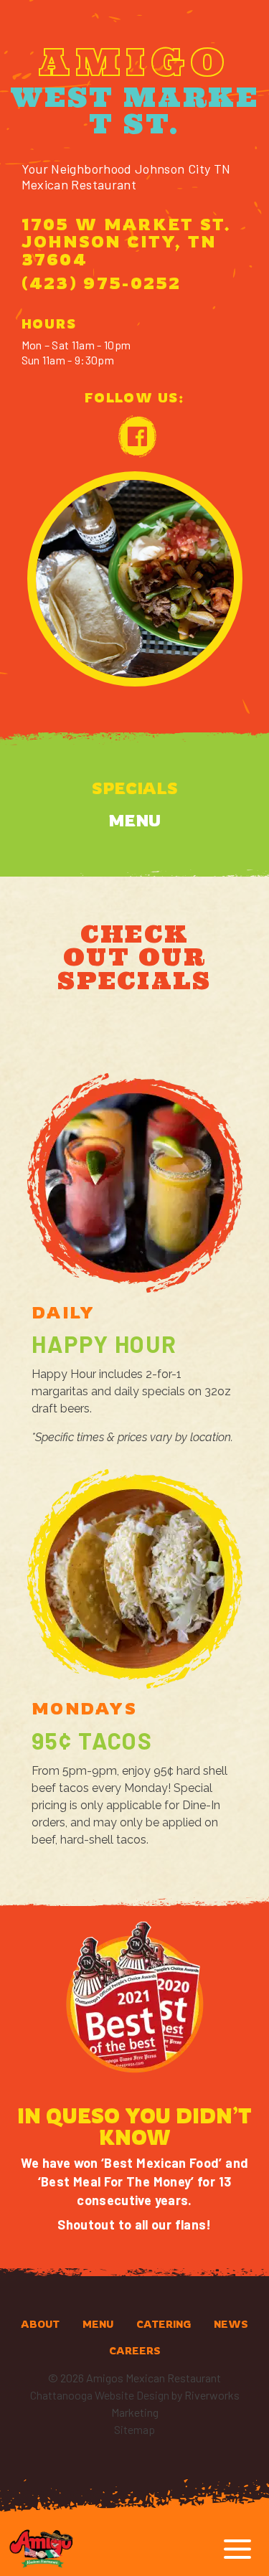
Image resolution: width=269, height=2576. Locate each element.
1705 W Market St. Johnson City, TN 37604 (127, 242)
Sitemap (134, 2429)
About (40, 2324)
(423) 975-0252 (102, 283)
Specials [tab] (135, 788)
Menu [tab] (134, 820)
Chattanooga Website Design (100, 2395)
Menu (98, 2324)
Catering (164, 2324)
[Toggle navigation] (237, 2549)
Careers (135, 2350)
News (231, 2324)
